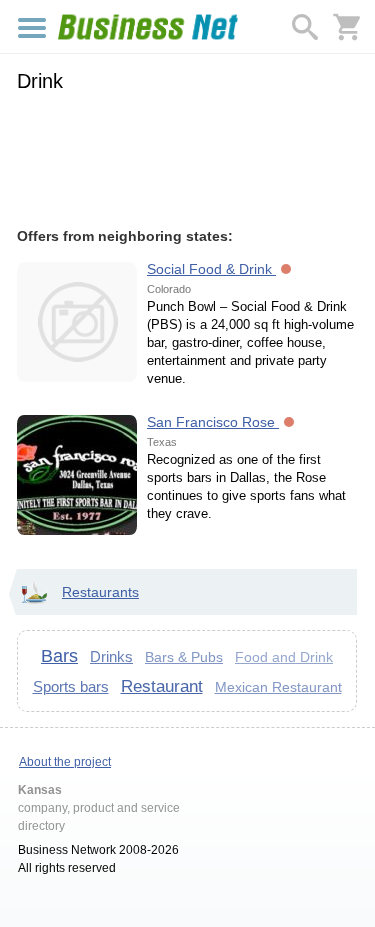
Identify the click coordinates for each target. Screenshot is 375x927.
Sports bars (71, 686)
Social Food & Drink (211, 269)
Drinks (111, 656)
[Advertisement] (187, 157)
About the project (65, 762)
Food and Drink (284, 657)
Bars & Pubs (184, 657)
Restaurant (162, 686)
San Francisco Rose (213, 422)
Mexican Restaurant (278, 687)
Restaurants (100, 592)
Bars (59, 656)
